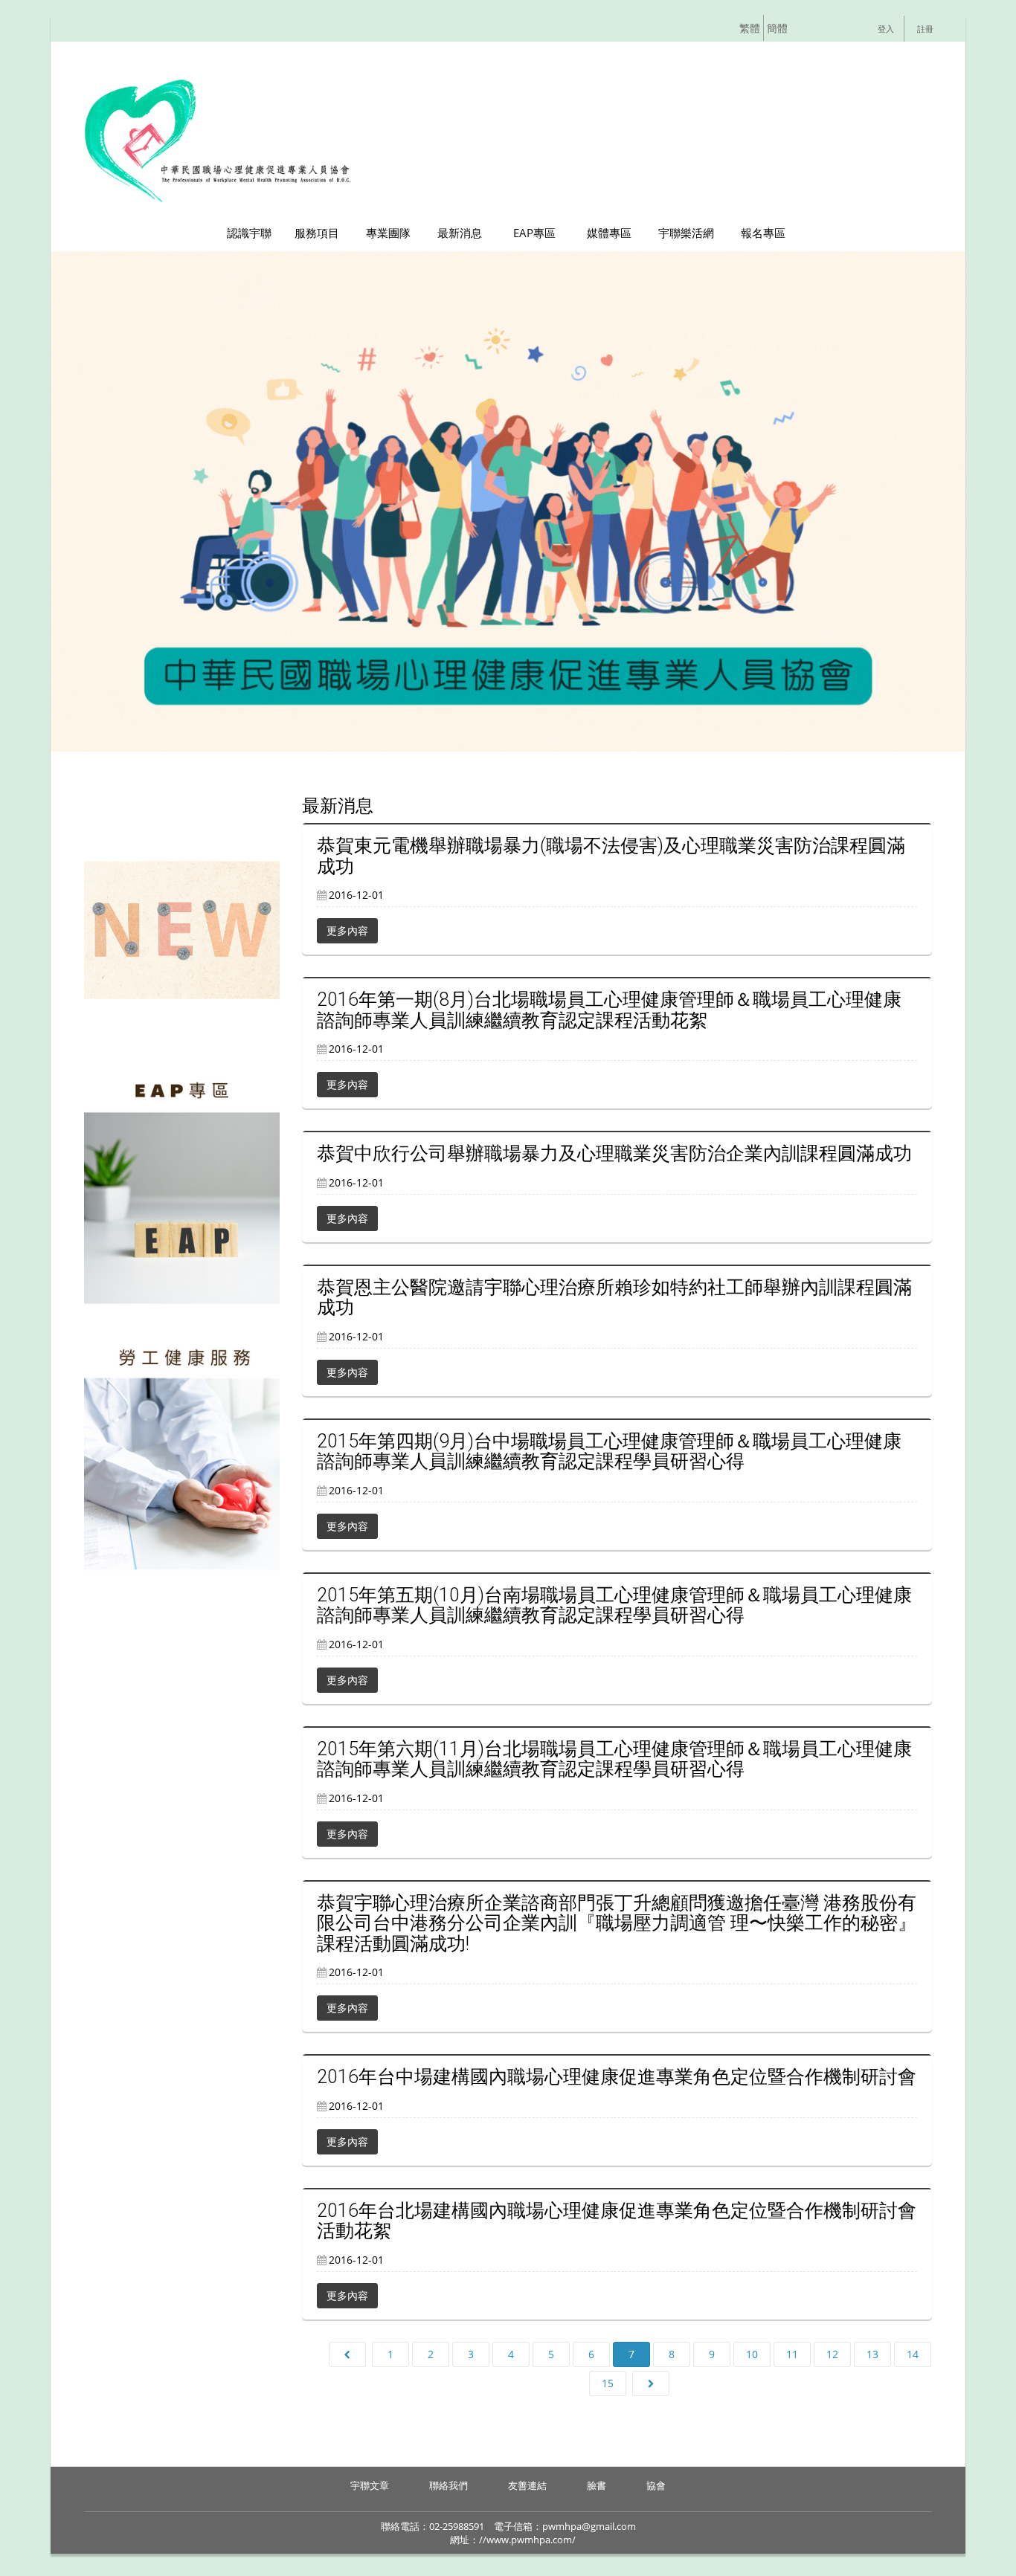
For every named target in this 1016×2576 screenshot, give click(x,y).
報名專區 (763, 233)
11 (792, 2354)
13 (872, 2354)
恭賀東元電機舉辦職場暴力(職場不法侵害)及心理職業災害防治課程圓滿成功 (611, 856)
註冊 (925, 29)
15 (608, 2383)
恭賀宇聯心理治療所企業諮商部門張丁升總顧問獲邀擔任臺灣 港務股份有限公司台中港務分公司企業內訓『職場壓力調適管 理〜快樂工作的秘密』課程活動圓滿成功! (617, 1923)
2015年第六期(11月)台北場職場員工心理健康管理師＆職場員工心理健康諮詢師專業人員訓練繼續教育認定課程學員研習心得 (614, 1759)
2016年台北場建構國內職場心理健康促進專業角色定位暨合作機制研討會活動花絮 (617, 2221)
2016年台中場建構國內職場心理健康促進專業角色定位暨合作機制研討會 (617, 2077)
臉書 (597, 2485)
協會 (656, 2485)
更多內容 (347, 930)
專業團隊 (388, 233)
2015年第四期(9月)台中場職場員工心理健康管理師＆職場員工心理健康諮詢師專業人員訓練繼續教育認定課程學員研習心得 (609, 1452)
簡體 (779, 28)
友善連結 (527, 2485)
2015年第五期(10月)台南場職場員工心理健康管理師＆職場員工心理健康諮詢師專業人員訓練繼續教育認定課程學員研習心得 (614, 1605)
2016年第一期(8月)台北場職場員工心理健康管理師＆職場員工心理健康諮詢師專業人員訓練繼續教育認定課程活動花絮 (609, 1010)
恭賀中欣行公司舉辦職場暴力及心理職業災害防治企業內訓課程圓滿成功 (614, 1153)
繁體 (751, 28)
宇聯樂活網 (686, 233)
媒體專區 (609, 233)
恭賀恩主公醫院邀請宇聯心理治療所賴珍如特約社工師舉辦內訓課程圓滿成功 (614, 1298)
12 (832, 2354)
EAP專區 (534, 233)
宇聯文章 (370, 2485)
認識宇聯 (249, 233)
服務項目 (317, 233)
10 (752, 2354)
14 (913, 2354)
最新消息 (460, 233)
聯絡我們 (448, 2485)
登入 (886, 29)
